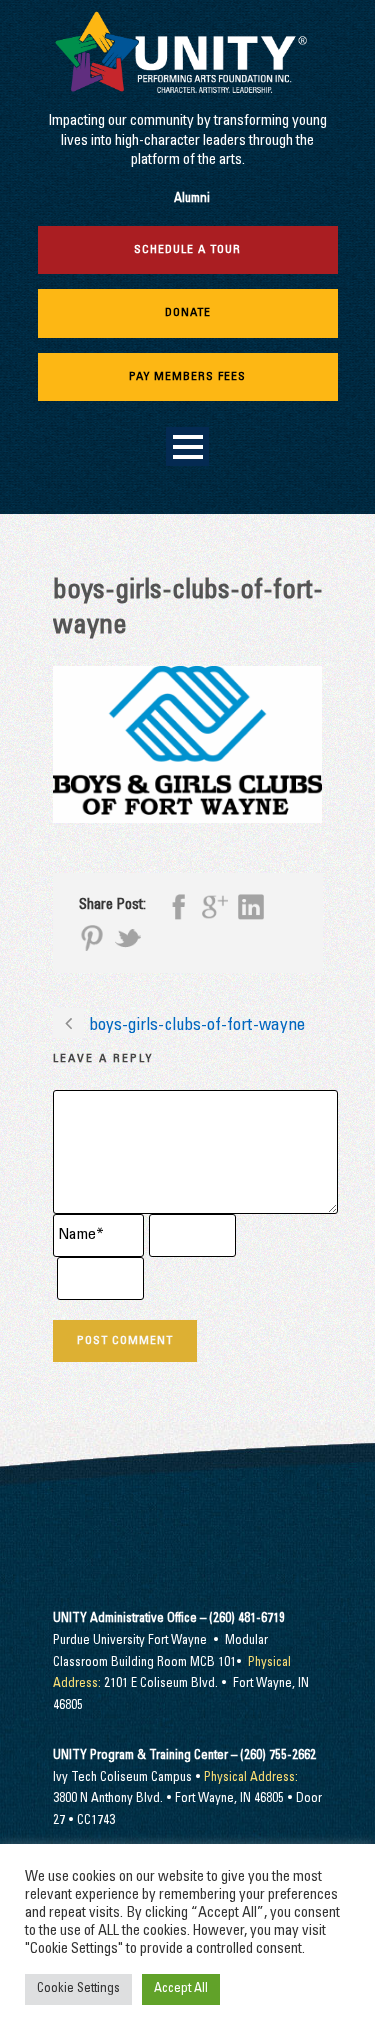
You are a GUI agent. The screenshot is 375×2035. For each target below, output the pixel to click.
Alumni (192, 199)
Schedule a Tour (187, 250)
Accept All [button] (181, 1989)
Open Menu (187, 446)
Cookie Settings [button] (78, 1989)
